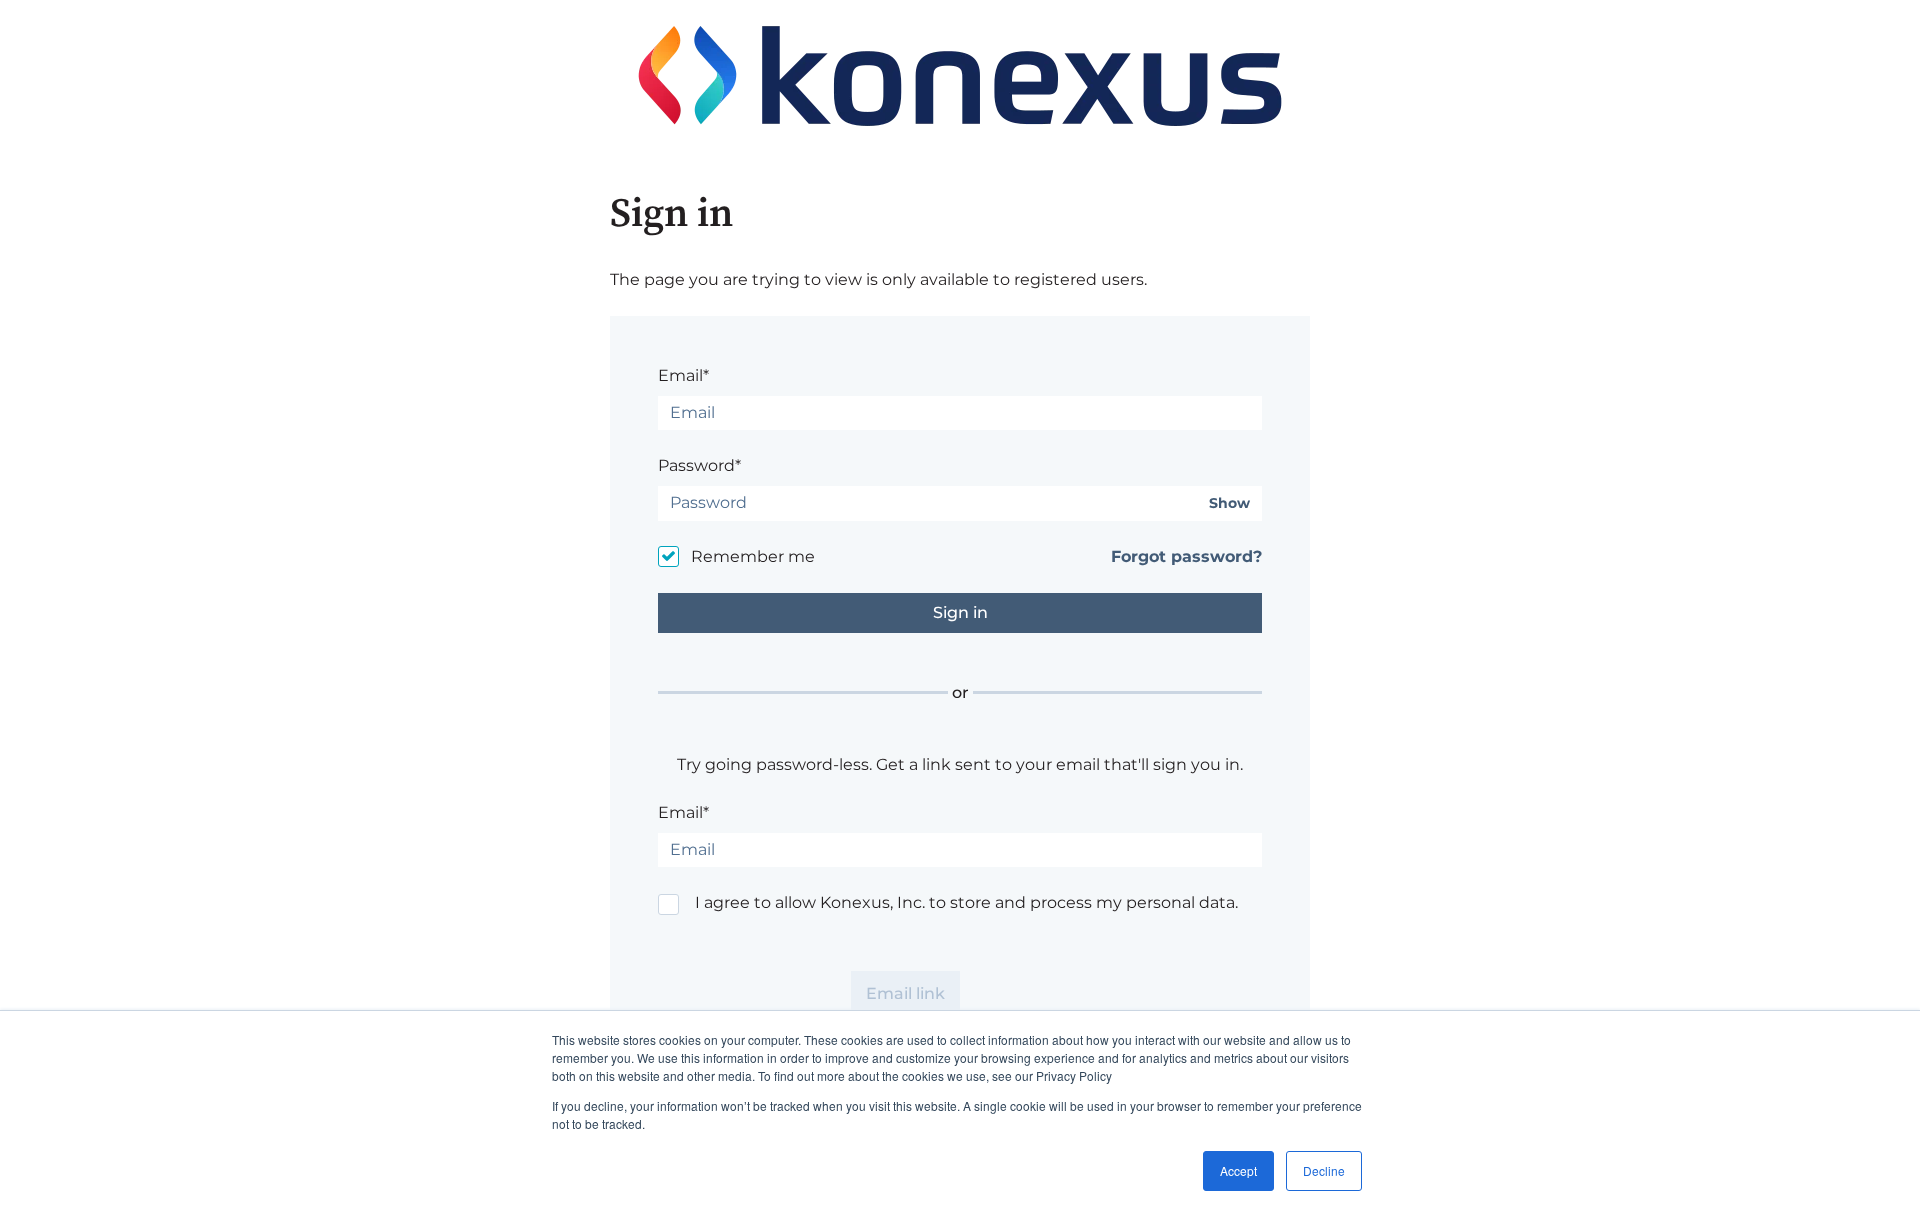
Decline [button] (1324, 1170)
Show (1229, 503)
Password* (699, 465)
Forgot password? (1186, 556)
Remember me (753, 556)
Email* (683, 375)
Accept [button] (1238, 1170)
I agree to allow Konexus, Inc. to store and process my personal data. (966, 902)
